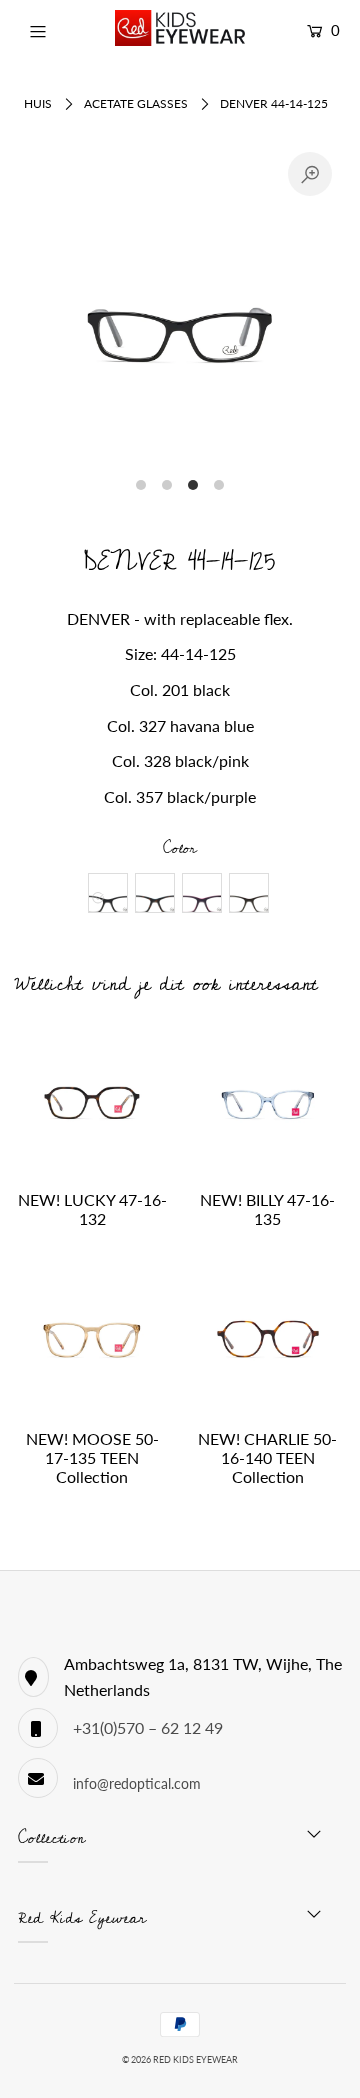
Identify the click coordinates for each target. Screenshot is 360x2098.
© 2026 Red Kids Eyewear (180, 2059)
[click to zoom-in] (310, 174)
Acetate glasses (136, 103)
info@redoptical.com (137, 1783)
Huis (38, 103)
